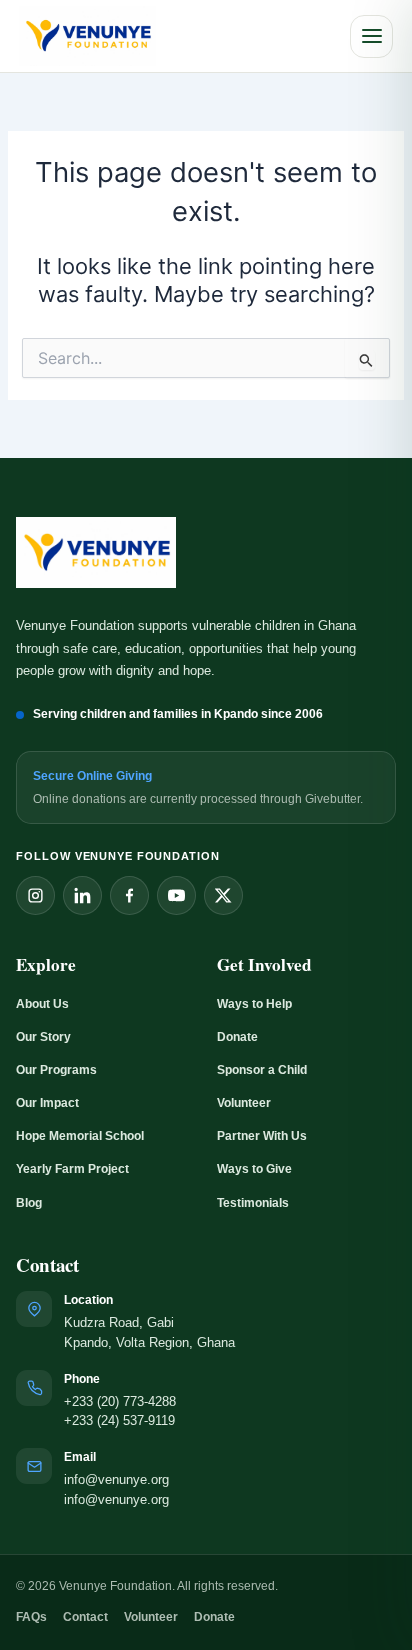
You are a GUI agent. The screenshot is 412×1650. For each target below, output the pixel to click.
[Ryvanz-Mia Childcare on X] (223, 895)
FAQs (31, 1617)
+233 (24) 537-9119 (119, 1421)
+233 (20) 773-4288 (120, 1402)
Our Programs (56, 1070)
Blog (29, 1203)
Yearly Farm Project (72, 1169)
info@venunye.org (116, 1480)
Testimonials (253, 1203)
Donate (237, 1037)
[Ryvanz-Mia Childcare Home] (87, 36)
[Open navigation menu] (371, 36)
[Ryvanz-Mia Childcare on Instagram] (35, 895)
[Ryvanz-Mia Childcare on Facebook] (129, 895)
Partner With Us (262, 1136)
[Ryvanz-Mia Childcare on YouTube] (176, 895)
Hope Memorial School (80, 1136)
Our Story (43, 1037)
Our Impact (47, 1103)
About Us (42, 1004)
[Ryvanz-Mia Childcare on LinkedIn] (82, 895)
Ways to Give (254, 1169)
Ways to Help (254, 1004)
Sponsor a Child (262, 1070)
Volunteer (244, 1103)
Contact (85, 1617)
